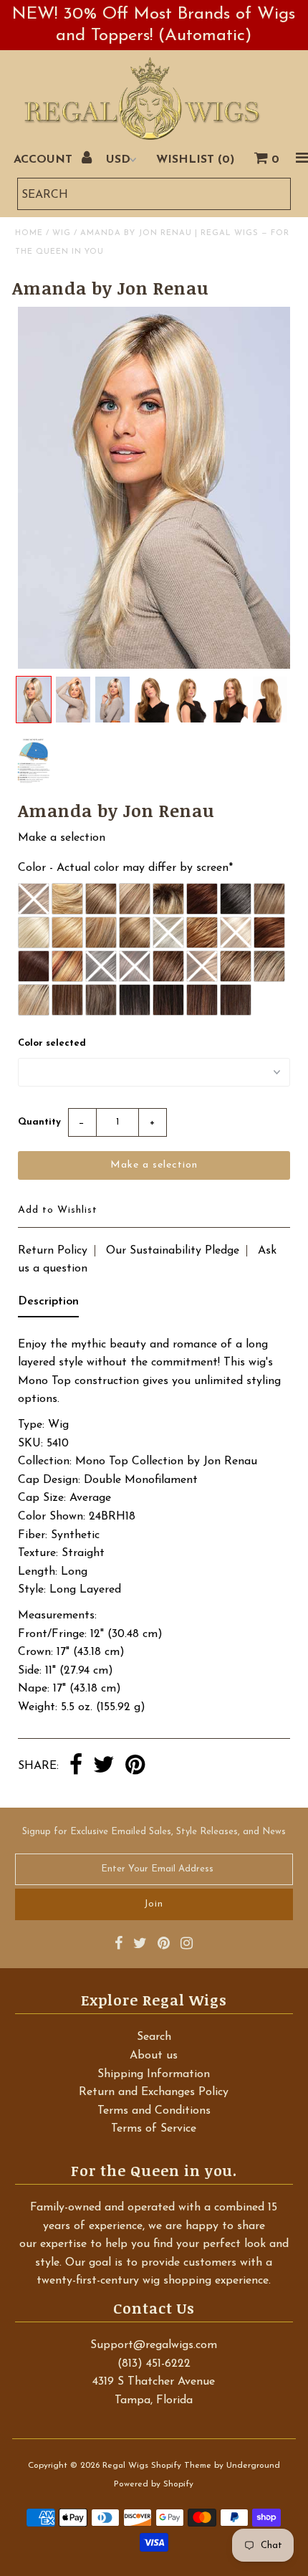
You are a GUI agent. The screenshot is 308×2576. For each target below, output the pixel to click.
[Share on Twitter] (104, 1766)
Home (29, 233)
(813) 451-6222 (154, 2364)
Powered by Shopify (154, 2484)
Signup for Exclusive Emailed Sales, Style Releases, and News (154, 1832)
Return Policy (53, 1251)
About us (154, 2056)
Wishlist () (195, 160)
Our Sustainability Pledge (173, 1251)
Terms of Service (154, 2129)
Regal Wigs (125, 2466)
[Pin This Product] (135, 1766)
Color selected (52, 1043)
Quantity (39, 1122)
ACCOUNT (45, 160)
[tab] (48, 1305)
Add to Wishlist (58, 1210)
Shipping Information (154, 2074)
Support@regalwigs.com (154, 2345)
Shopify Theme (181, 2466)
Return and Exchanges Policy (154, 2092)
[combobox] (154, 194)
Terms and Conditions (154, 2111)
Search (154, 2037)
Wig (62, 233)
